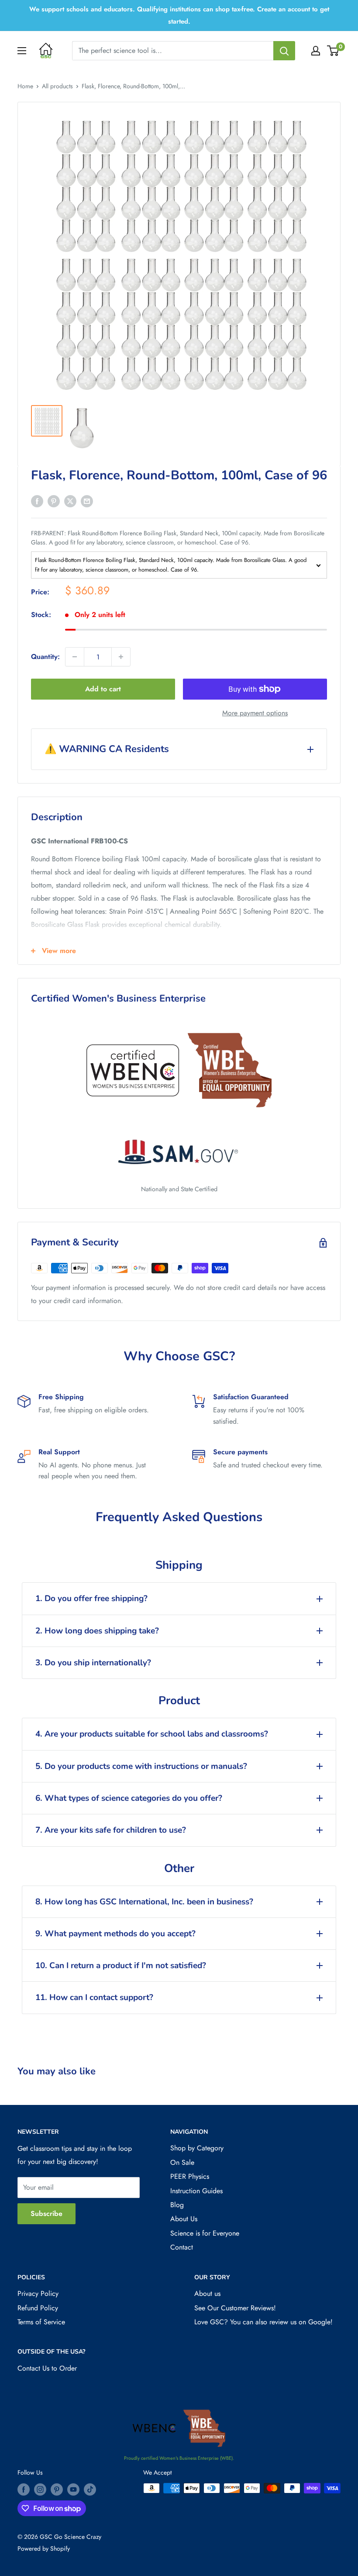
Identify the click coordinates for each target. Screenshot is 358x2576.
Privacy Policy (38, 2293)
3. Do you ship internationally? (93, 1663)
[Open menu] (22, 51)
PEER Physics (190, 2176)
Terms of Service (41, 2322)
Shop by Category (197, 2148)
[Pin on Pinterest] (54, 501)
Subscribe (46, 2214)
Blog (177, 2205)
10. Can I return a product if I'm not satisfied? (121, 1966)
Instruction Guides (196, 2191)
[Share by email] (87, 501)
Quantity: (45, 657)
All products (57, 86)
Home (25, 86)
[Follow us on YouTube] (73, 2489)
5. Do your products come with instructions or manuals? (141, 1766)
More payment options (255, 713)
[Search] (284, 51)
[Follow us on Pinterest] (57, 2489)
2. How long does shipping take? (97, 1631)
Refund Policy (38, 2308)
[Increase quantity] (121, 657)
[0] (333, 51)
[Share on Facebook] (37, 501)
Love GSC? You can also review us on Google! (263, 2322)
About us (207, 2293)
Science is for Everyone (205, 2233)
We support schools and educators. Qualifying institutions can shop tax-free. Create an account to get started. (179, 15)
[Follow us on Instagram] (40, 2489)
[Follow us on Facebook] (24, 2489)
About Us (184, 2219)
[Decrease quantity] (75, 657)
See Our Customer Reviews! (235, 2308)
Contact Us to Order (47, 2368)
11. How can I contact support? (94, 1997)
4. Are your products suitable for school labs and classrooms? (152, 1734)
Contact (182, 2247)
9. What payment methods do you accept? (115, 1934)
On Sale (182, 2162)
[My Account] (316, 51)
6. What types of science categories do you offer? (129, 1798)
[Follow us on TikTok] (90, 2489)
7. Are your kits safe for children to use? (111, 1830)
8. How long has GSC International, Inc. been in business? (144, 1902)
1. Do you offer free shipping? (91, 1598)
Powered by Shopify (44, 2548)
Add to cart (103, 689)
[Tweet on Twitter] (70, 501)
